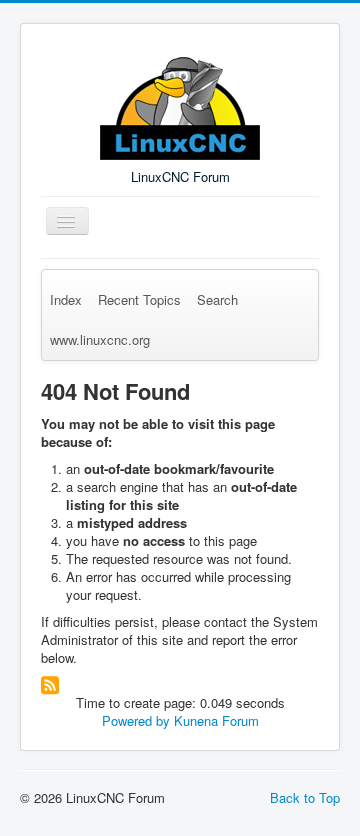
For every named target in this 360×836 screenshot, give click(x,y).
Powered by (136, 720)
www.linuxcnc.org (100, 339)
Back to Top (305, 797)
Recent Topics (139, 299)
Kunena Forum (216, 720)
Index (66, 299)
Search (217, 299)
